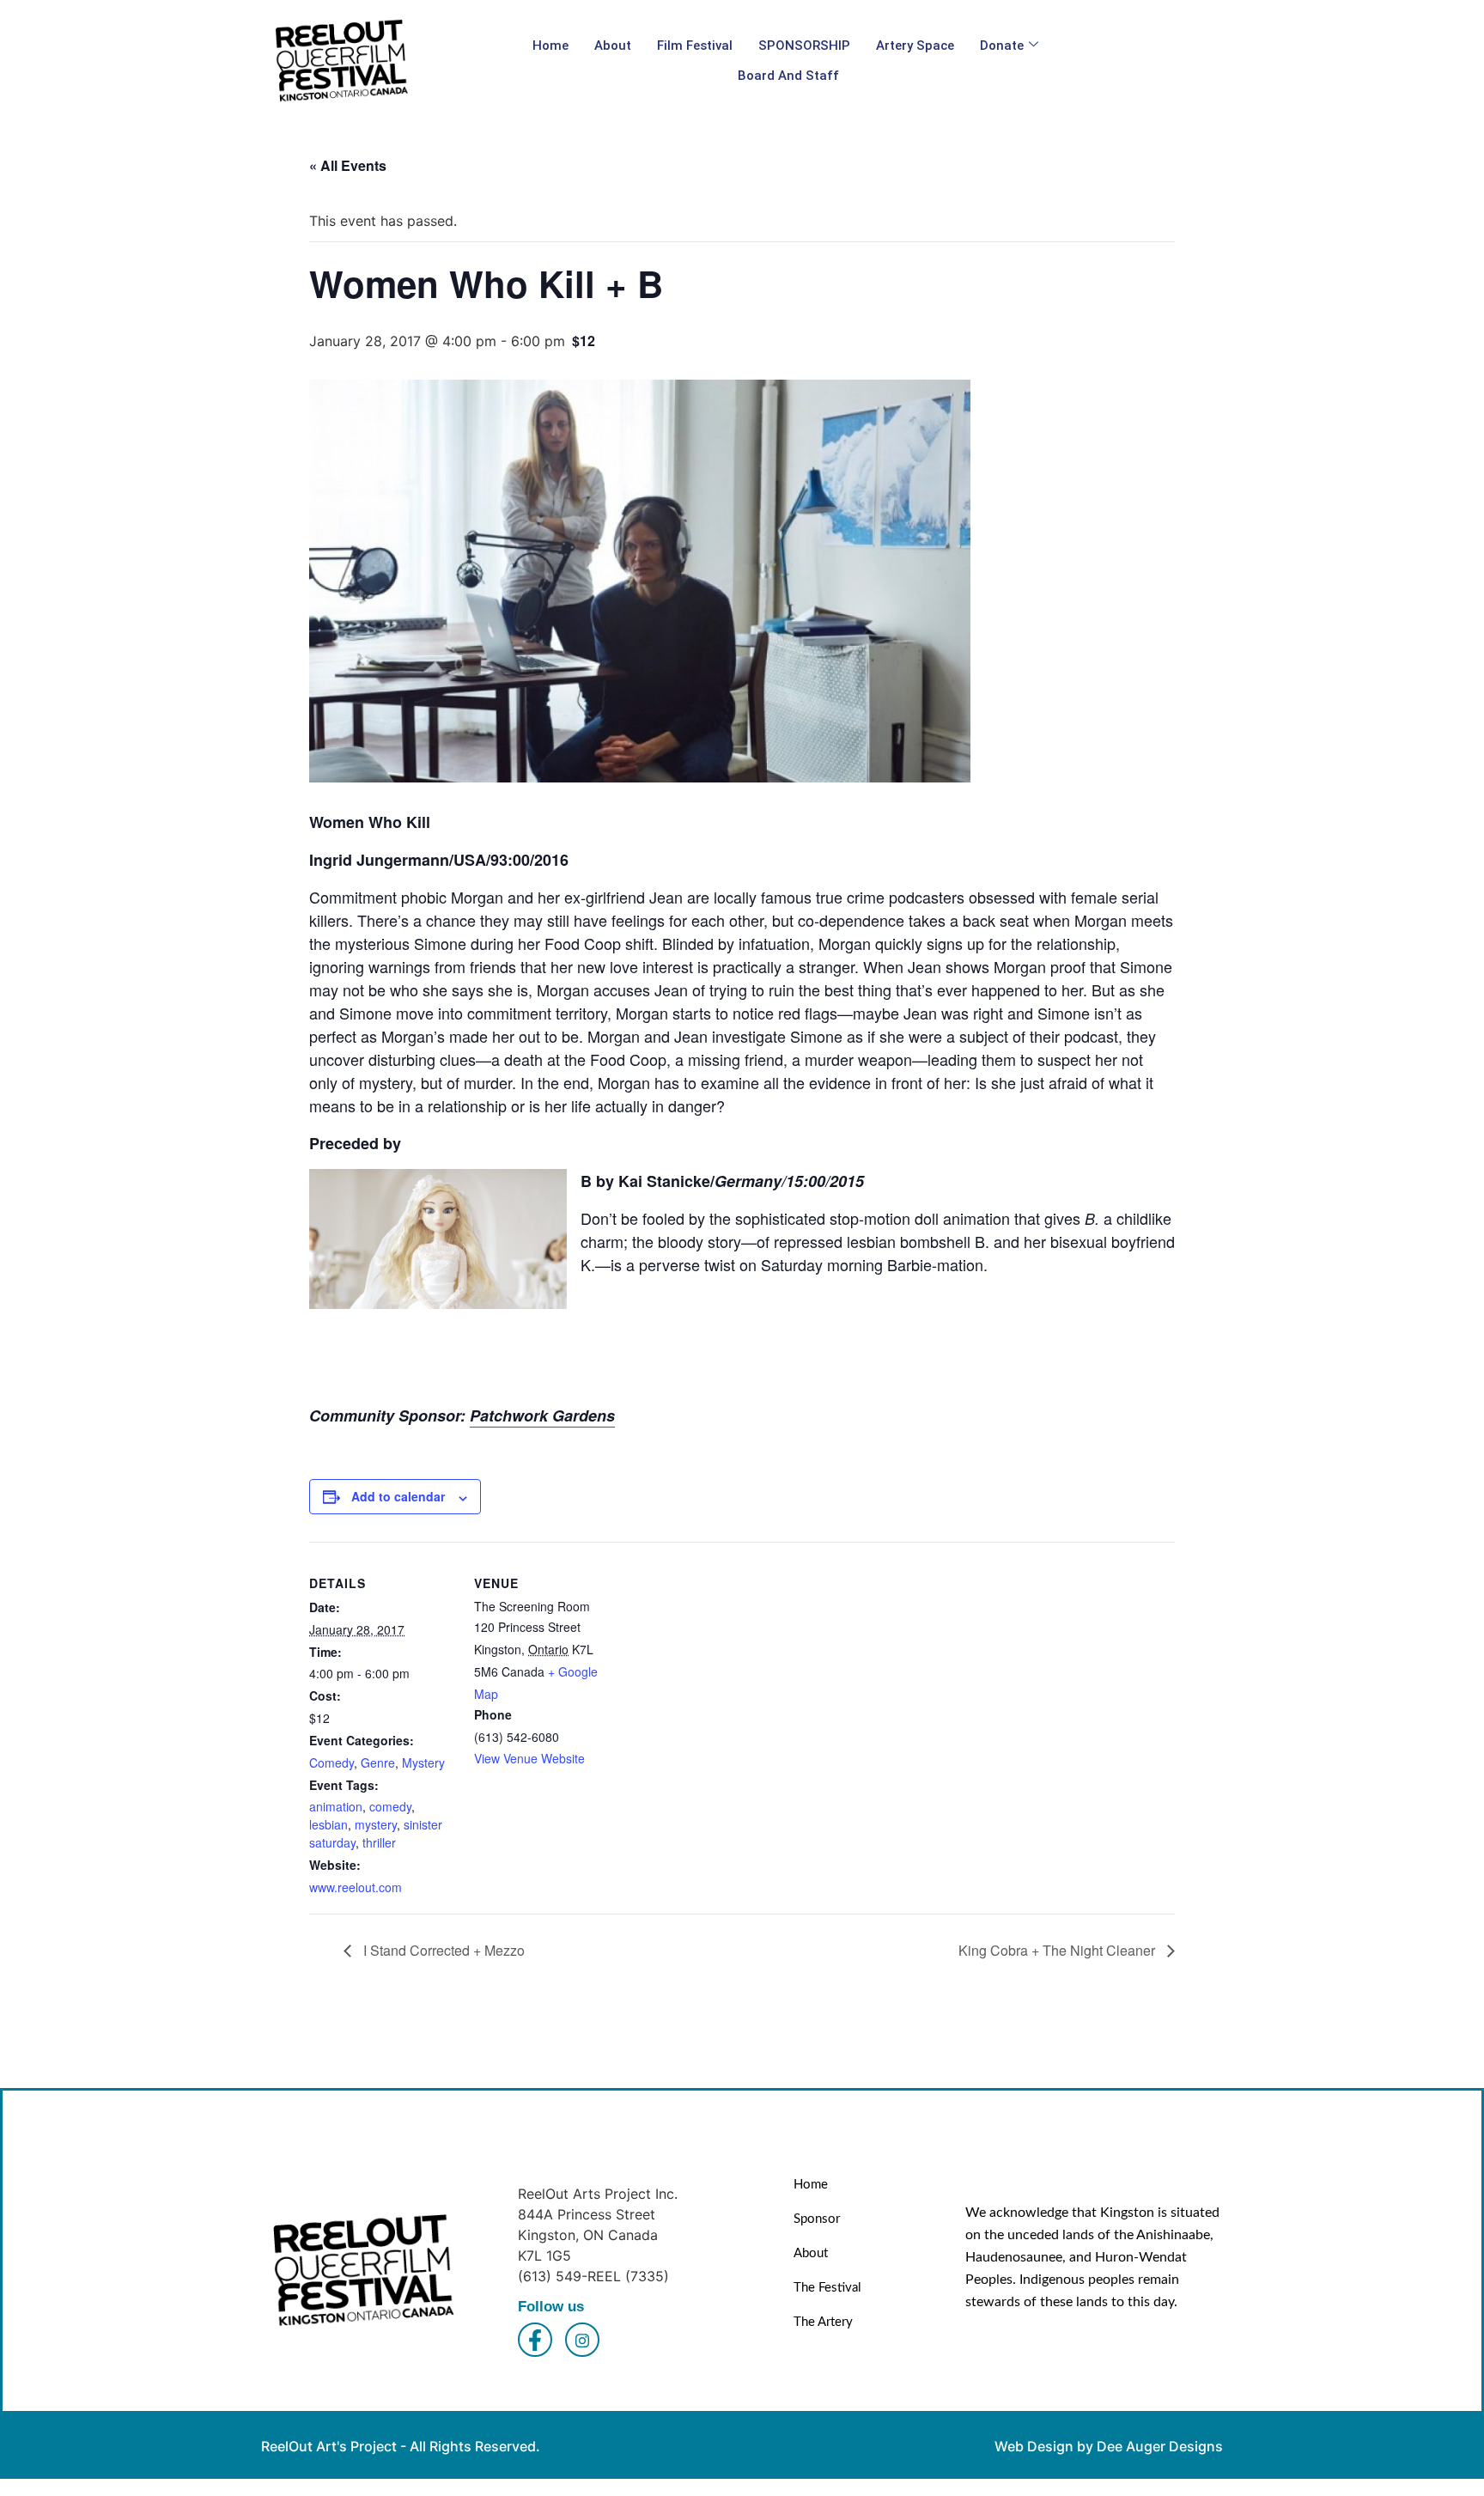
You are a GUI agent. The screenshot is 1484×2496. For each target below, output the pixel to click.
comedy (390, 1806)
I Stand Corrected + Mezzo (442, 1950)
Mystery (423, 1762)
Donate (1002, 46)
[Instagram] (582, 2340)
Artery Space (915, 46)
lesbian (328, 1824)
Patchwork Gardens (542, 1415)
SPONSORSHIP (804, 46)
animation (336, 1806)
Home (550, 46)
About (613, 46)
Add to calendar (398, 1496)
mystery (376, 1824)
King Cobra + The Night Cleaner (1058, 1950)
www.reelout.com (356, 1887)
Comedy (331, 1762)
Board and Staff (788, 76)
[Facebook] (535, 2340)
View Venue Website (529, 1758)
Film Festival (695, 46)
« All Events (348, 165)
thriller (379, 1842)
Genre (378, 1762)
